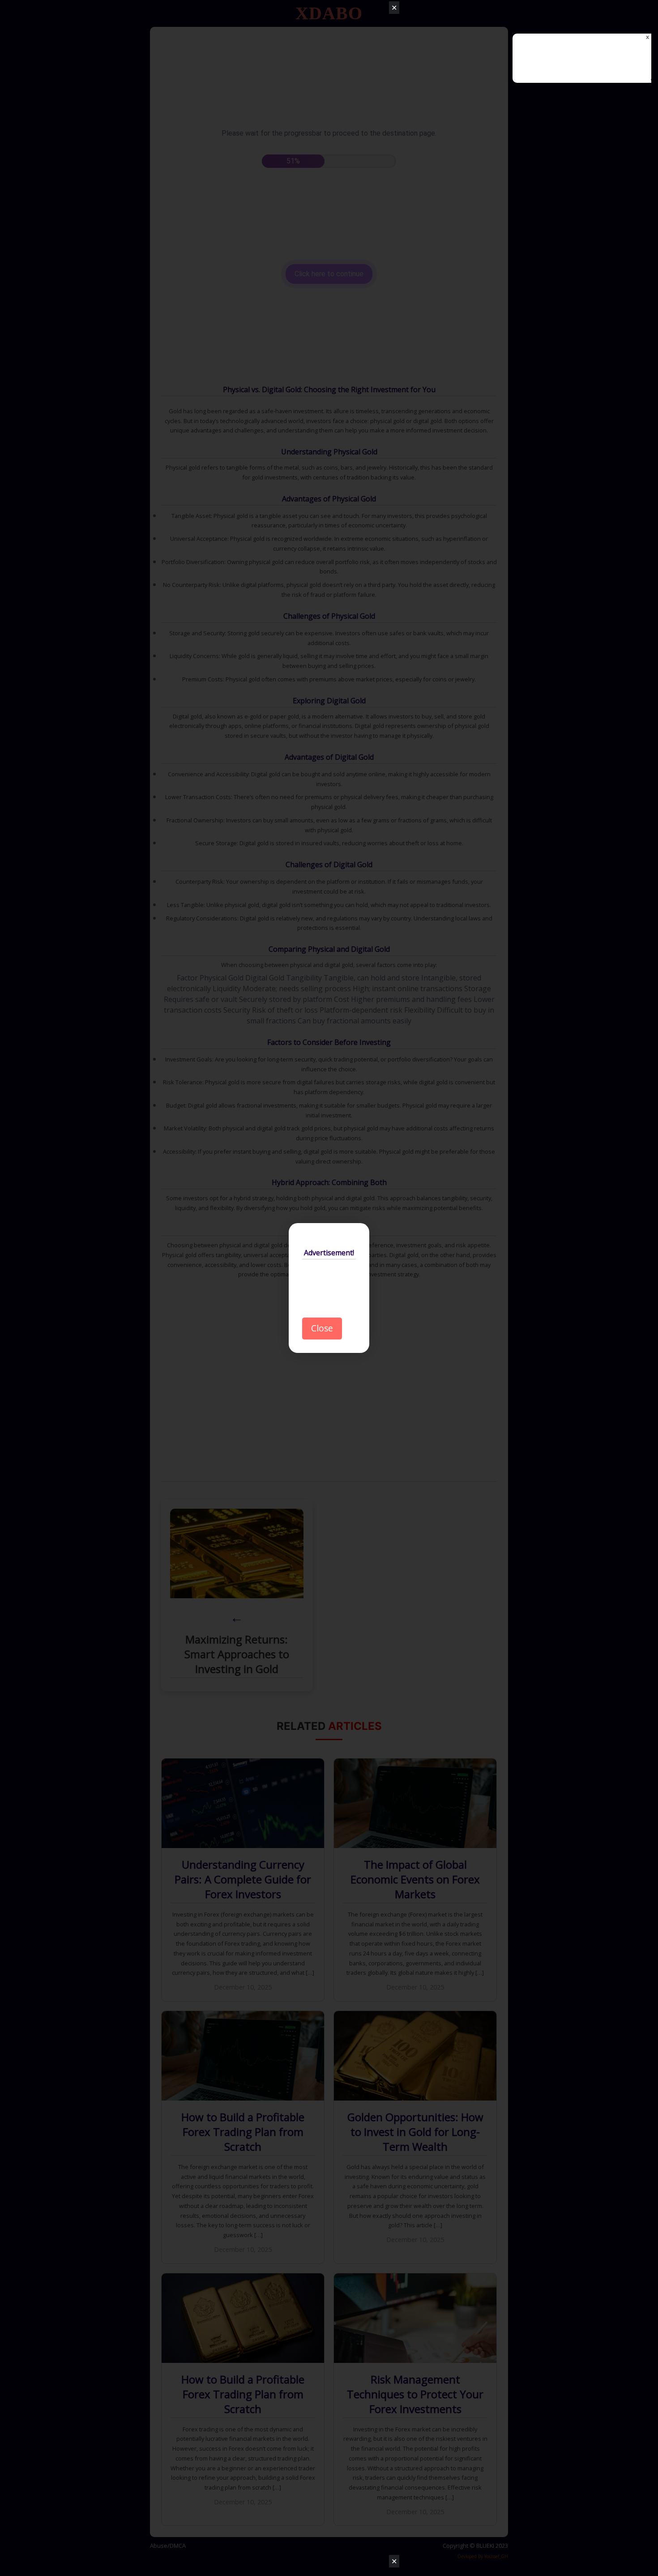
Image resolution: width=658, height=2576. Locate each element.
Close (322, 1328)
